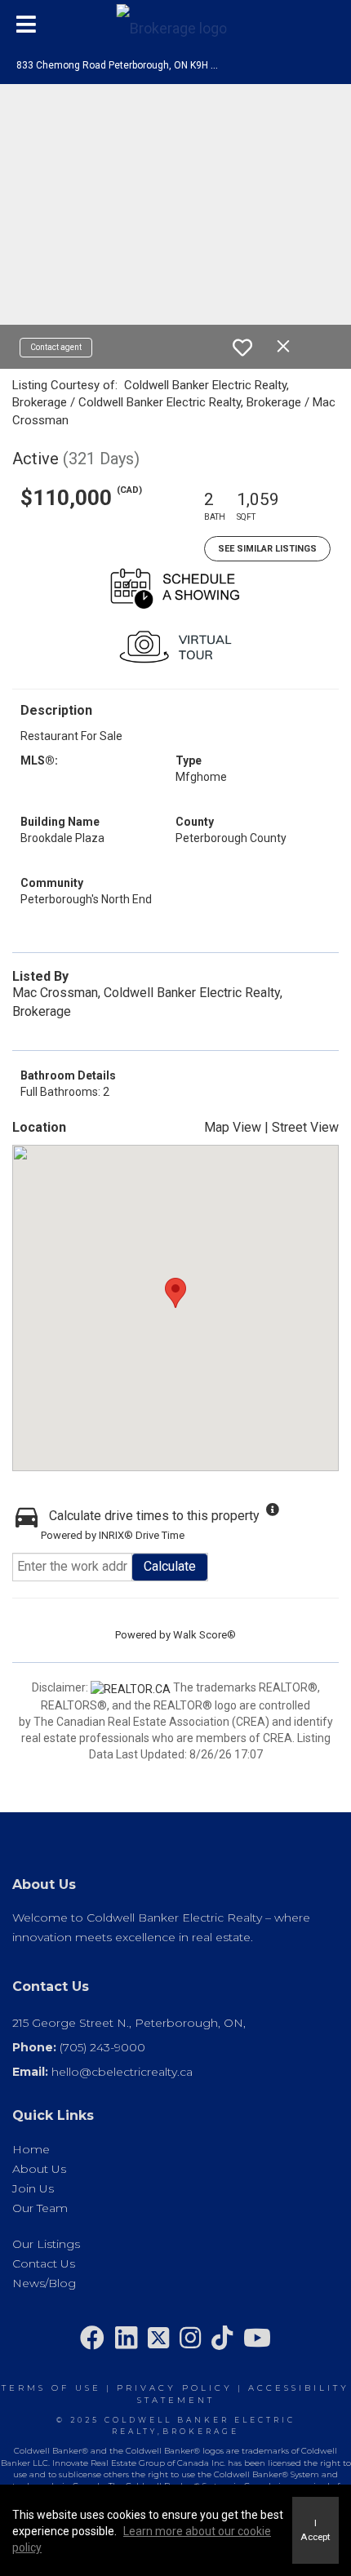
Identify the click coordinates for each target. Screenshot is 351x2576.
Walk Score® (204, 1635)
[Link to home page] (176, 24)
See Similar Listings (267, 549)
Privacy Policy (175, 2388)
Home (31, 2149)
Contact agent (56, 347)
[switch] (242, 348)
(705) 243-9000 (102, 2047)
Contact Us (44, 2263)
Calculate (170, 1566)
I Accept (315, 2530)
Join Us (33, 2188)
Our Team (40, 2208)
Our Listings (46, 2244)
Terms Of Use (51, 2388)
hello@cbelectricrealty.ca (122, 2072)
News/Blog (44, 2283)
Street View (305, 1127)
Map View (233, 1127)
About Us (39, 2169)
